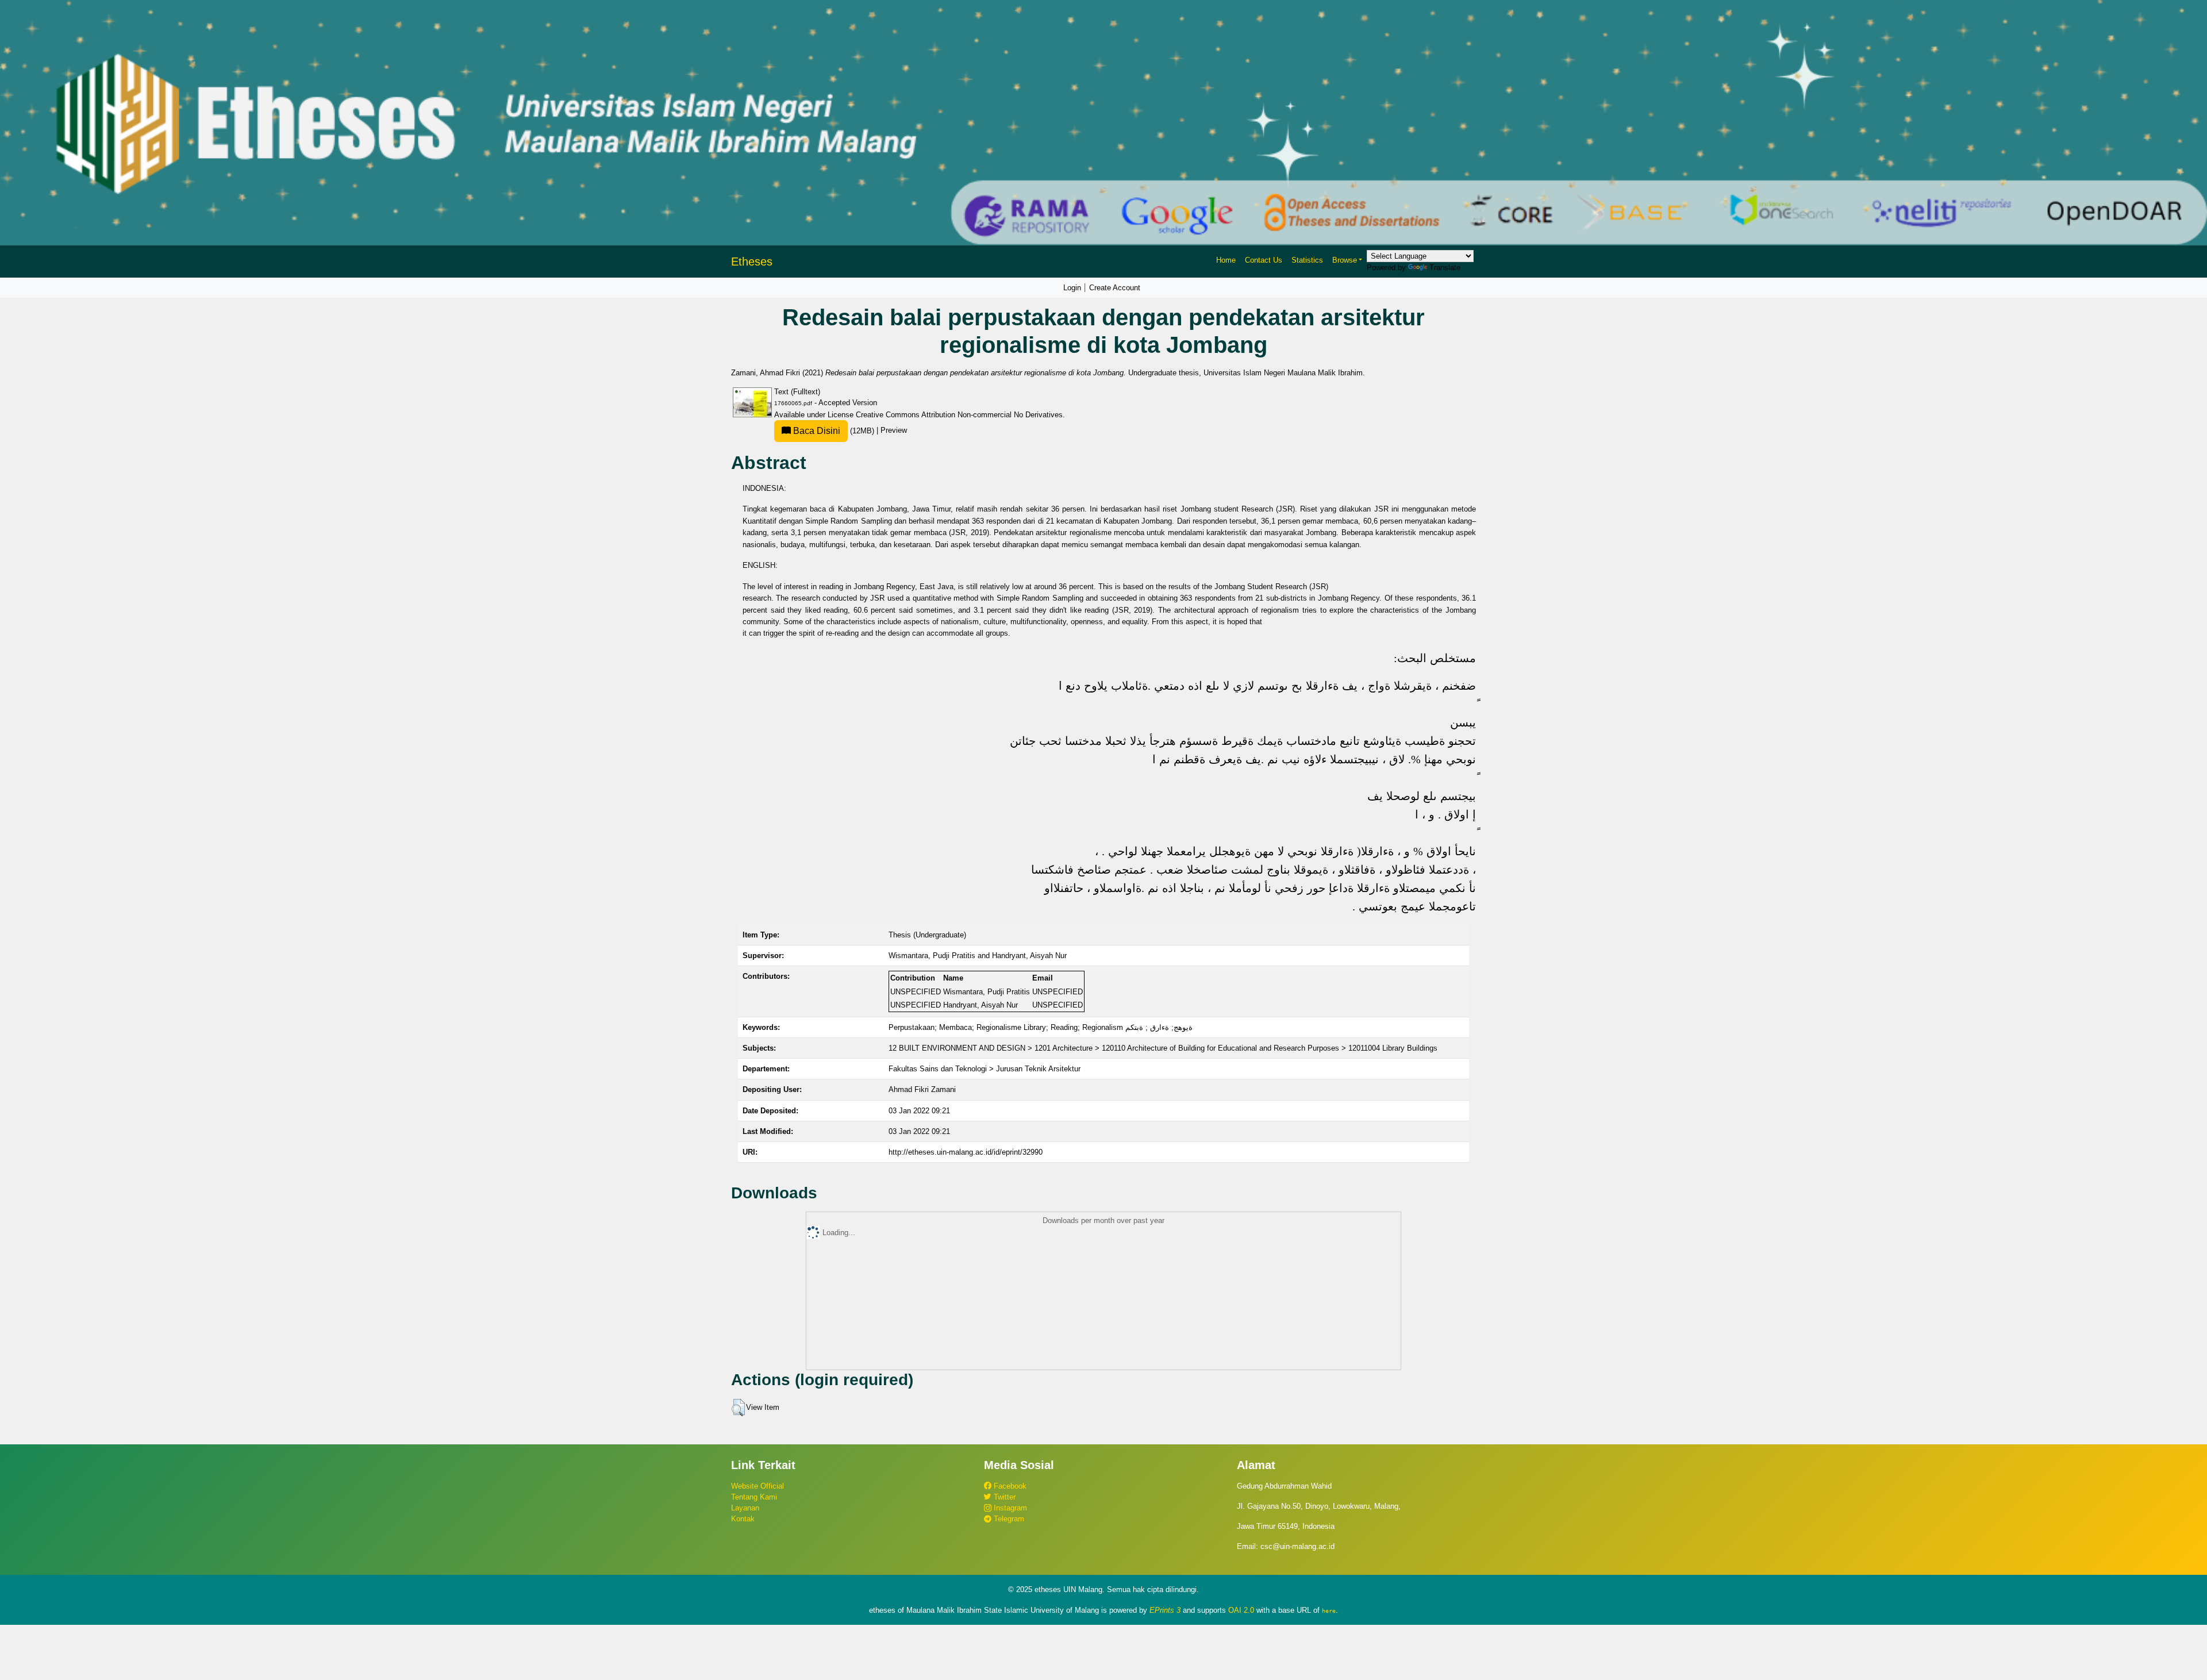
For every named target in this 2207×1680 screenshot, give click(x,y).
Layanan (745, 1508)
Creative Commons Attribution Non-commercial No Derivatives (959, 415)
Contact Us (1264, 260)
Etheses (752, 262)
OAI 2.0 (1241, 1610)
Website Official (758, 1486)
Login (1072, 288)
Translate (1445, 268)
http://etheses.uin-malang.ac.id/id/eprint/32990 (966, 1152)
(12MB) (834, 431)
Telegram (1008, 1519)
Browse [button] (1345, 260)
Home (1226, 260)
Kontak (743, 1519)
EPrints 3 (1165, 1610)
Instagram (1009, 1508)
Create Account (1115, 288)
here (1329, 1610)
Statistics (1307, 260)
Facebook (1009, 1486)
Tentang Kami (754, 1497)
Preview (894, 431)
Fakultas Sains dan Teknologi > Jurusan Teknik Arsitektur (985, 1069)
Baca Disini (816, 431)
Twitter (1003, 1497)
